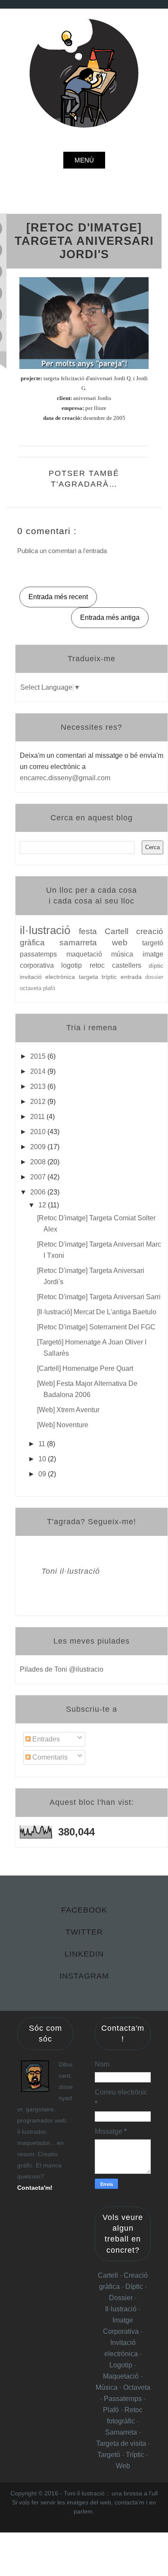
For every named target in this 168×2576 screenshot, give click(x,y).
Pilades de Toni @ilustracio (62, 1669)
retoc (101, 965)
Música (107, 2387)
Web (123, 2466)
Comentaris (49, 1757)
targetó (153, 943)
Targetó (110, 2455)
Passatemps (124, 2399)
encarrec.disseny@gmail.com (65, 778)
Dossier (122, 2298)
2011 (38, 1117)
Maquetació (122, 2376)
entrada (133, 977)
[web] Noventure (63, 1425)
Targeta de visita (121, 2443)
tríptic (111, 977)
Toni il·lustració (71, 1571)
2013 (39, 1086)
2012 (39, 1102)
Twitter (84, 1932)
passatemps (43, 954)
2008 (39, 1162)
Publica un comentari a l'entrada (62, 551)
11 (43, 1444)
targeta (90, 977)
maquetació (89, 954)
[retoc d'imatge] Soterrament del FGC (96, 1327)
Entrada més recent (58, 597)
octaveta (31, 988)
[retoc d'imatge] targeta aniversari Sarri (99, 1297)
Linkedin (84, 1954)
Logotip (122, 2365)
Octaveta (137, 2387)
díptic (156, 966)
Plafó (112, 2410)
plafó (49, 988)
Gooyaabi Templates (134, 2521)
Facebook (84, 1910)
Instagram (84, 1976)
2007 (39, 1177)
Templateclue (48, 2521)
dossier (154, 977)
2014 (39, 1071)
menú (84, 160)
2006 (39, 1192)
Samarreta (122, 2432)
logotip (75, 965)
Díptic (135, 2287)
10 (43, 1459)
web (127, 943)
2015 (39, 1056)
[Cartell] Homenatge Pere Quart (85, 1368)
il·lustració (49, 930)
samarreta (86, 943)
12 (43, 1205)
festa (92, 931)
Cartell (120, 931)
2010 (39, 1132)
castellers (130, 965)
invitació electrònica (49, 977)
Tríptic (136, 2455)
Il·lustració (122, 2309)
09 (43, 1474)
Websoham (76, 2521)
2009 (39, 1147)
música (127, 954)
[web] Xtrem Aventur (68, 1410)
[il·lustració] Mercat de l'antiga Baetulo (97, 1312)
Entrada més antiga (110, 617)
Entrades (45, 1739)
